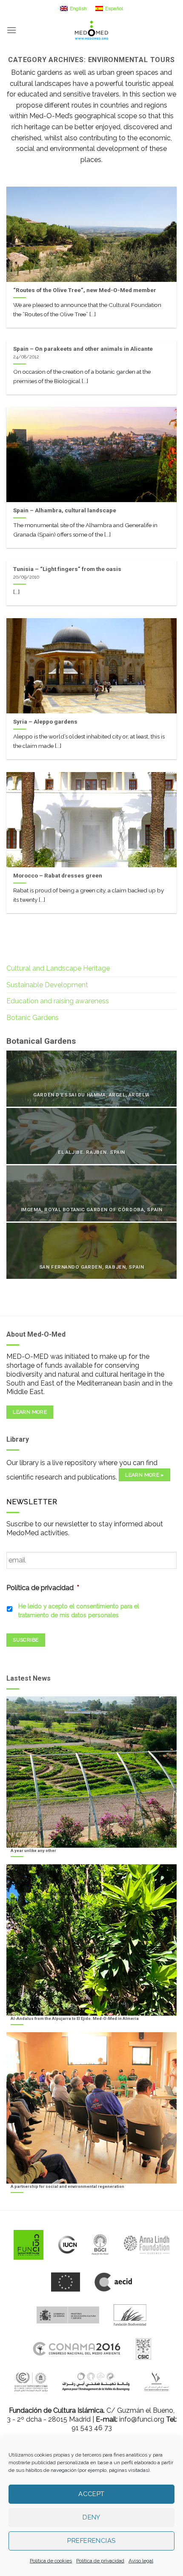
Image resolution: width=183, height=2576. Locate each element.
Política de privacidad (100, 2561)
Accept (91, 2494)
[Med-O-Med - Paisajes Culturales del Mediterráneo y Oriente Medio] (91, 30)
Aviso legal (141, 2561)
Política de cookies (51, 2561)
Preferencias (91, 2541)
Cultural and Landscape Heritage (58, 968)
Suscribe (26, 1640)
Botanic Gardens (33, 1018)
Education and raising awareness (58, 1001)
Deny (91, 2517)
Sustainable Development (47, 985)
